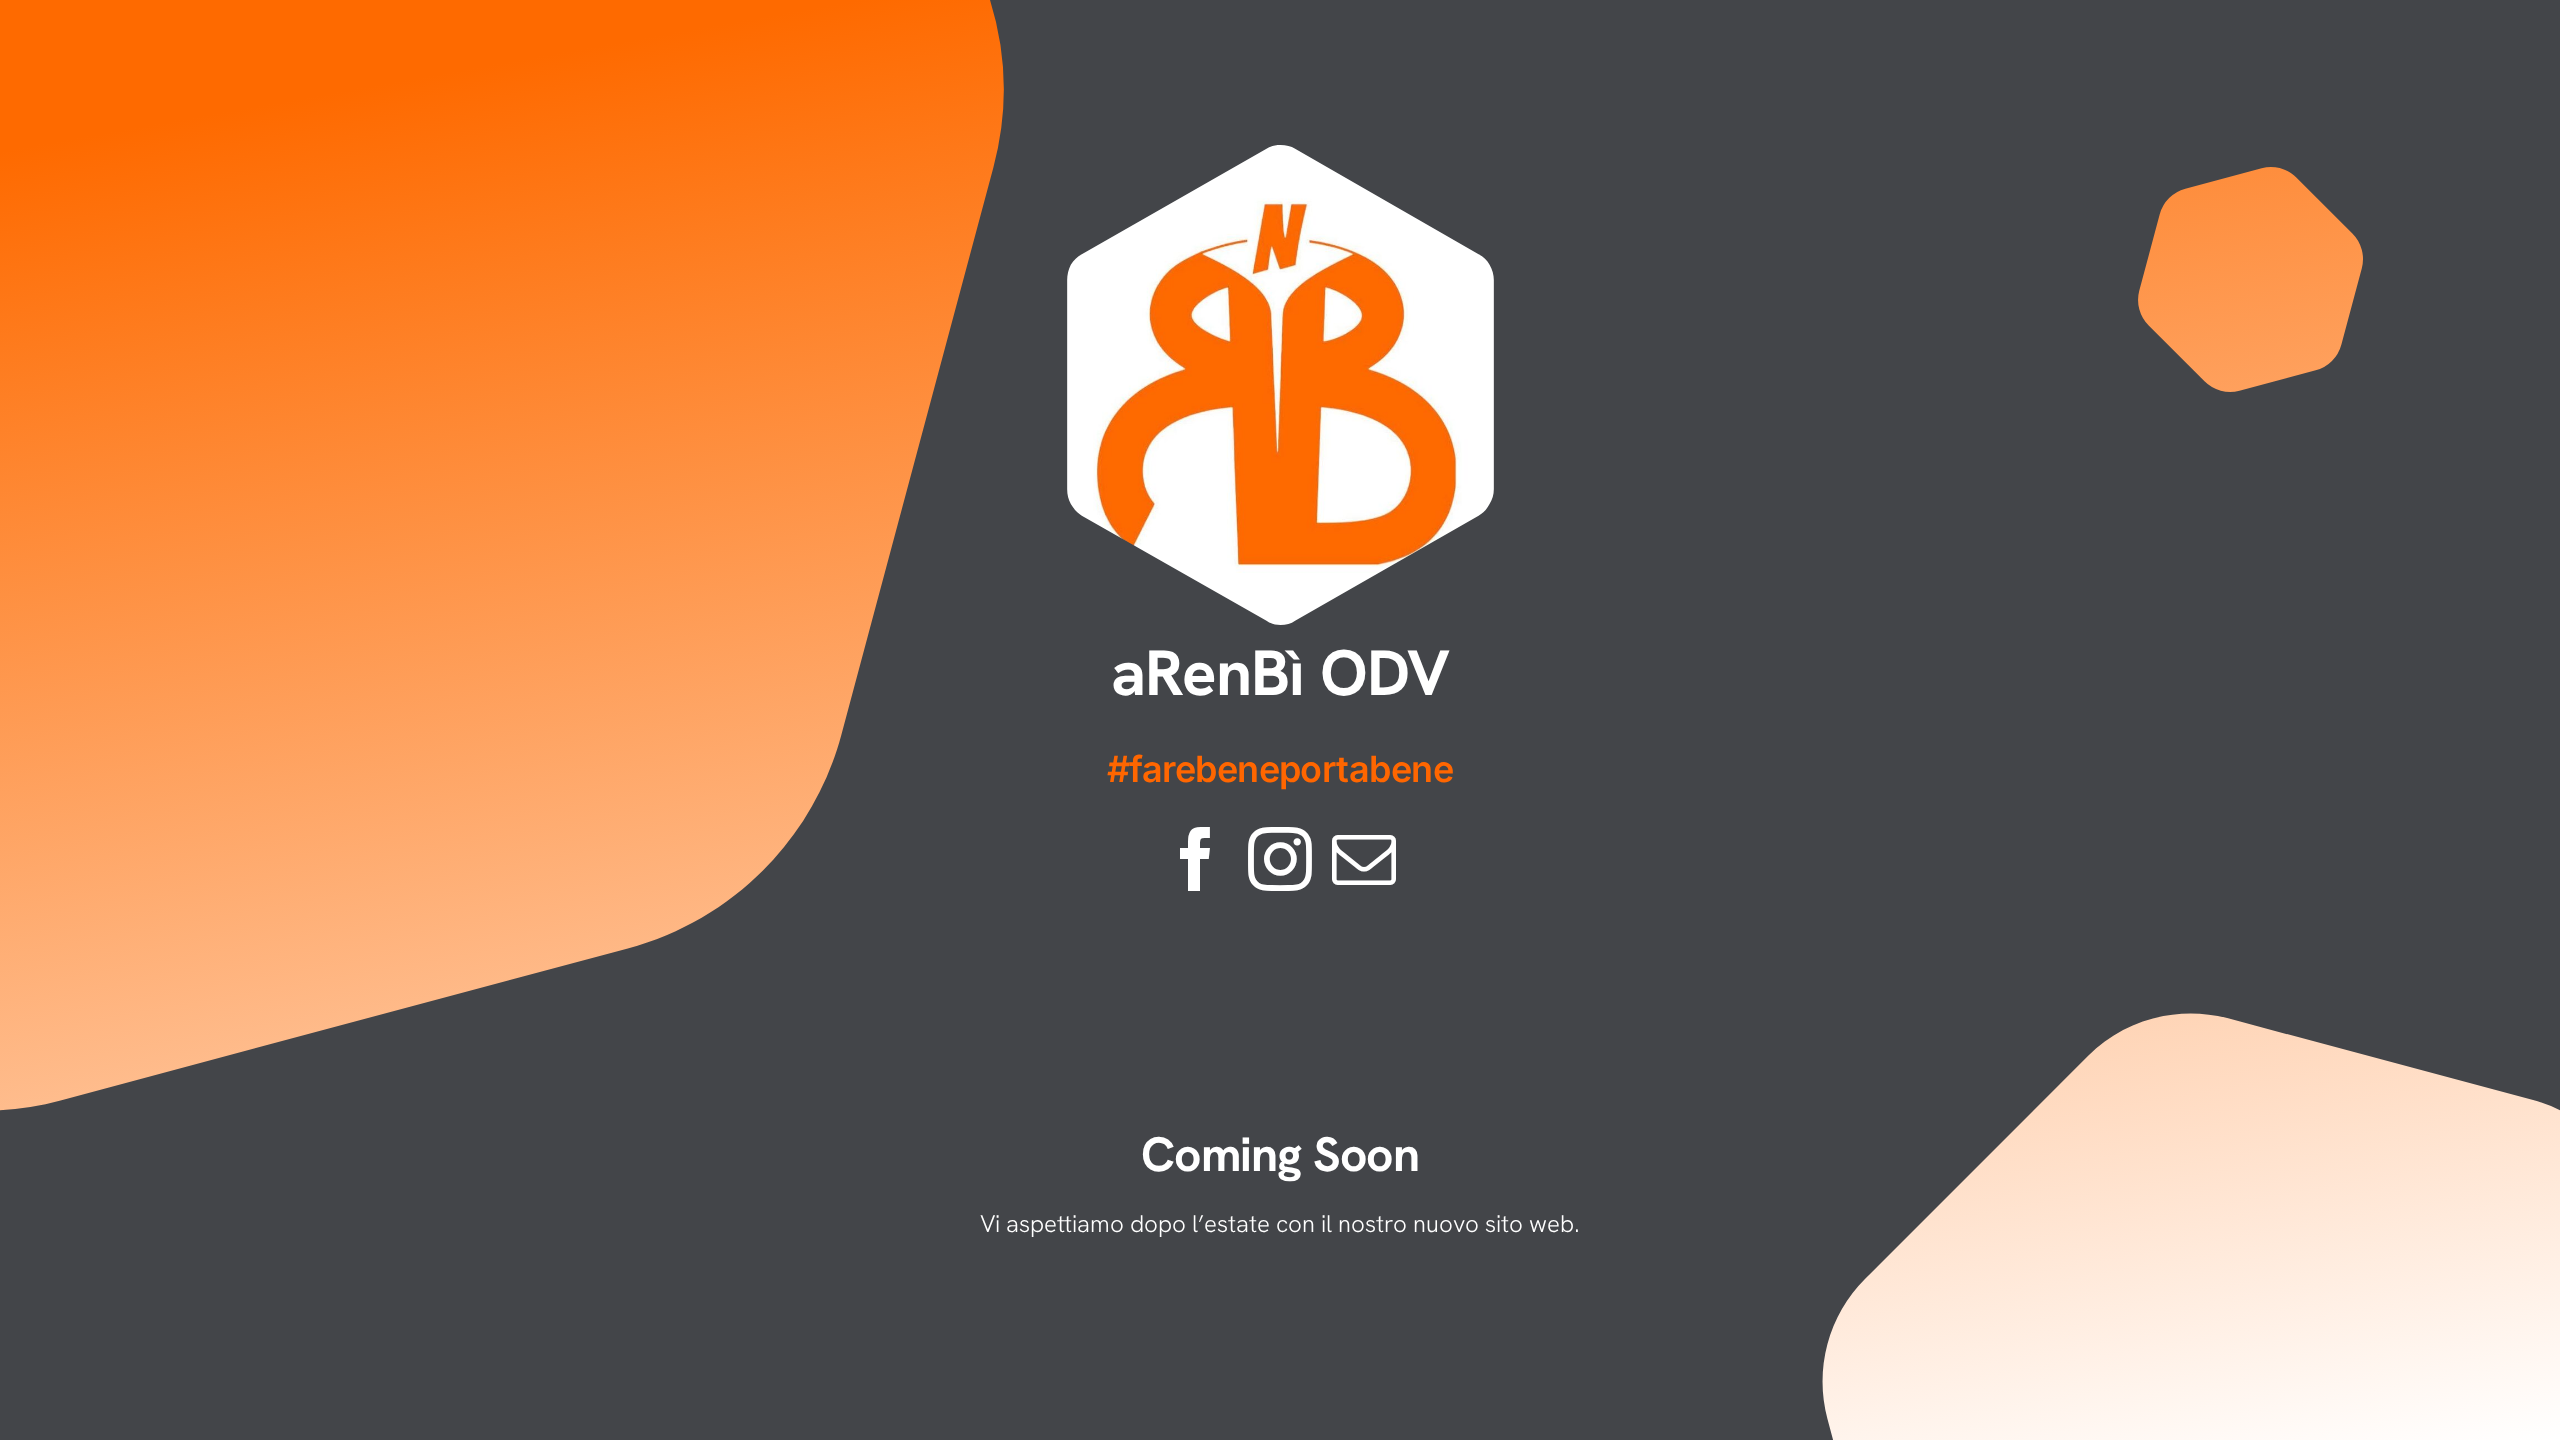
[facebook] (1196, 859)
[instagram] (1280, 859)
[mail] (1364, 859)
